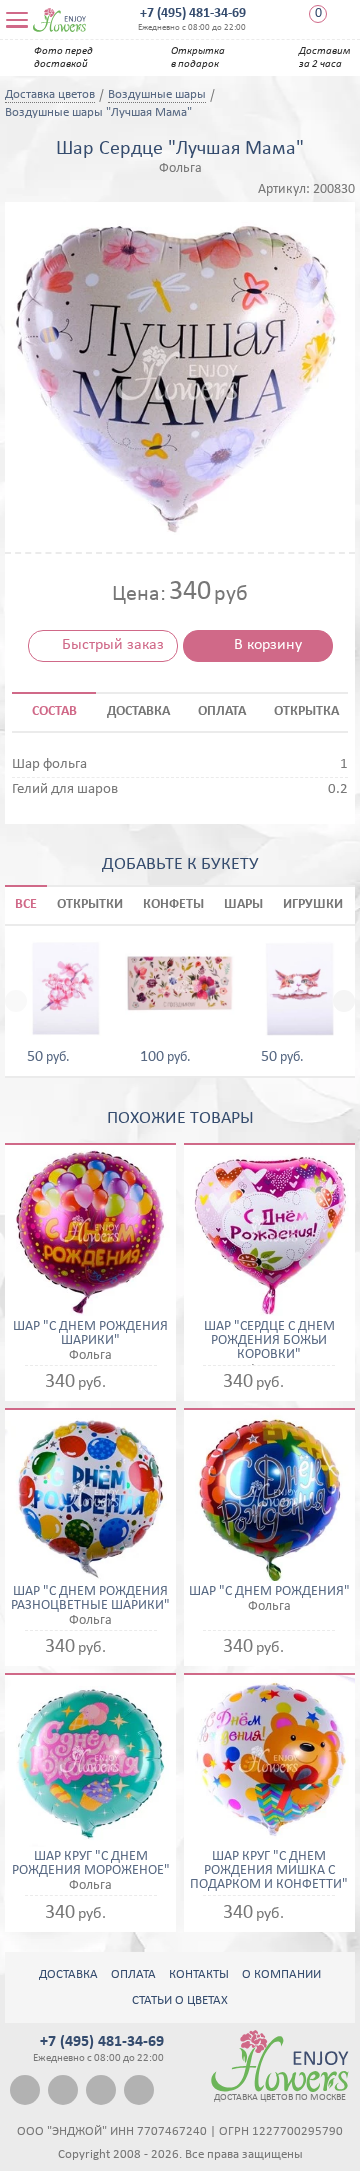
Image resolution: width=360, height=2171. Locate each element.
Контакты (199, 1974)
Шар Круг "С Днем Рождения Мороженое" (91, 1864)
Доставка (68, 1974)
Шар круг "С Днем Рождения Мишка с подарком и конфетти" (269, 1871)
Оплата (133, 1974)
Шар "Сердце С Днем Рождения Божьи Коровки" (269, 1341)
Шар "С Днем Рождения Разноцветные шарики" (90, 1599)
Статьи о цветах (180, 2000)
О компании (281, 1974)
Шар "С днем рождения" (269, 1592)
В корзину (268, 645)
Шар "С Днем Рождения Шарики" (90, 1334)
